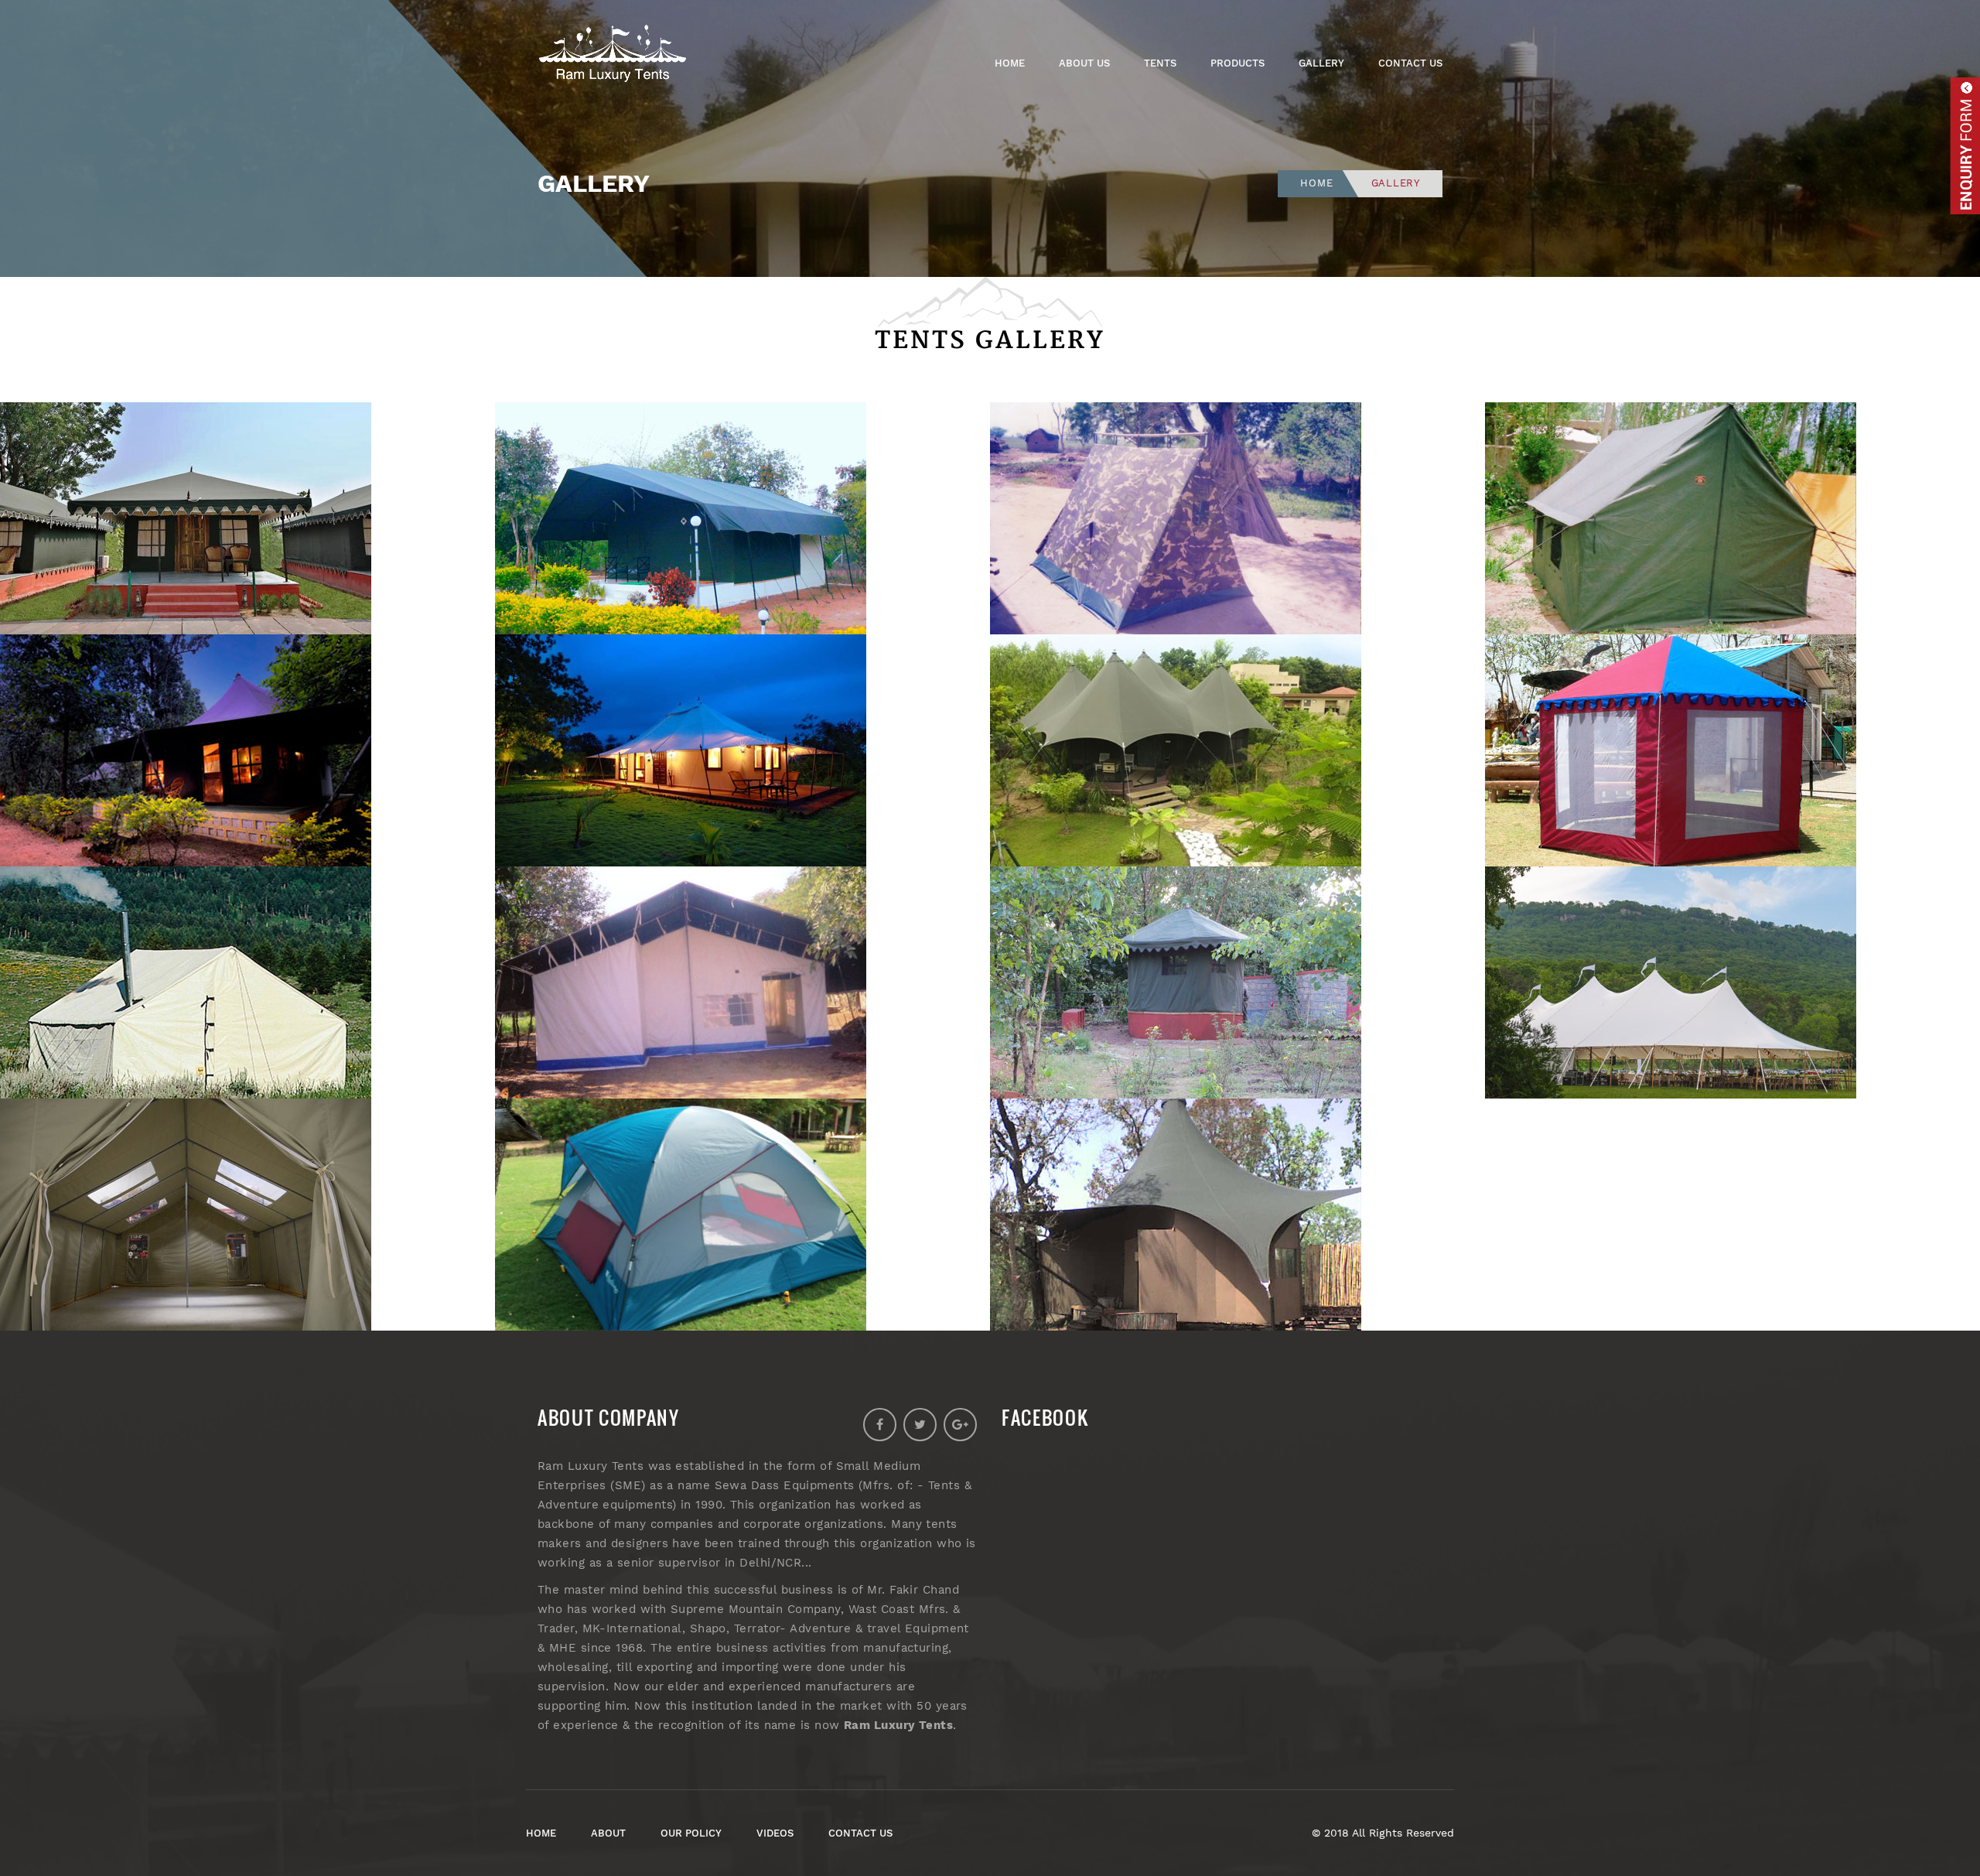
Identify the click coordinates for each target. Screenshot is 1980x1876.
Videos (775, 1833)
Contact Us (1410, 63)
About (608, 1833)
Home (1010, 63)
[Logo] (618, 56)
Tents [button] (1160, 63)
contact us (860, 1833)
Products (1237, 63)
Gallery (1321, 63)
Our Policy (691, 1833)
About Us (1084, 63)
